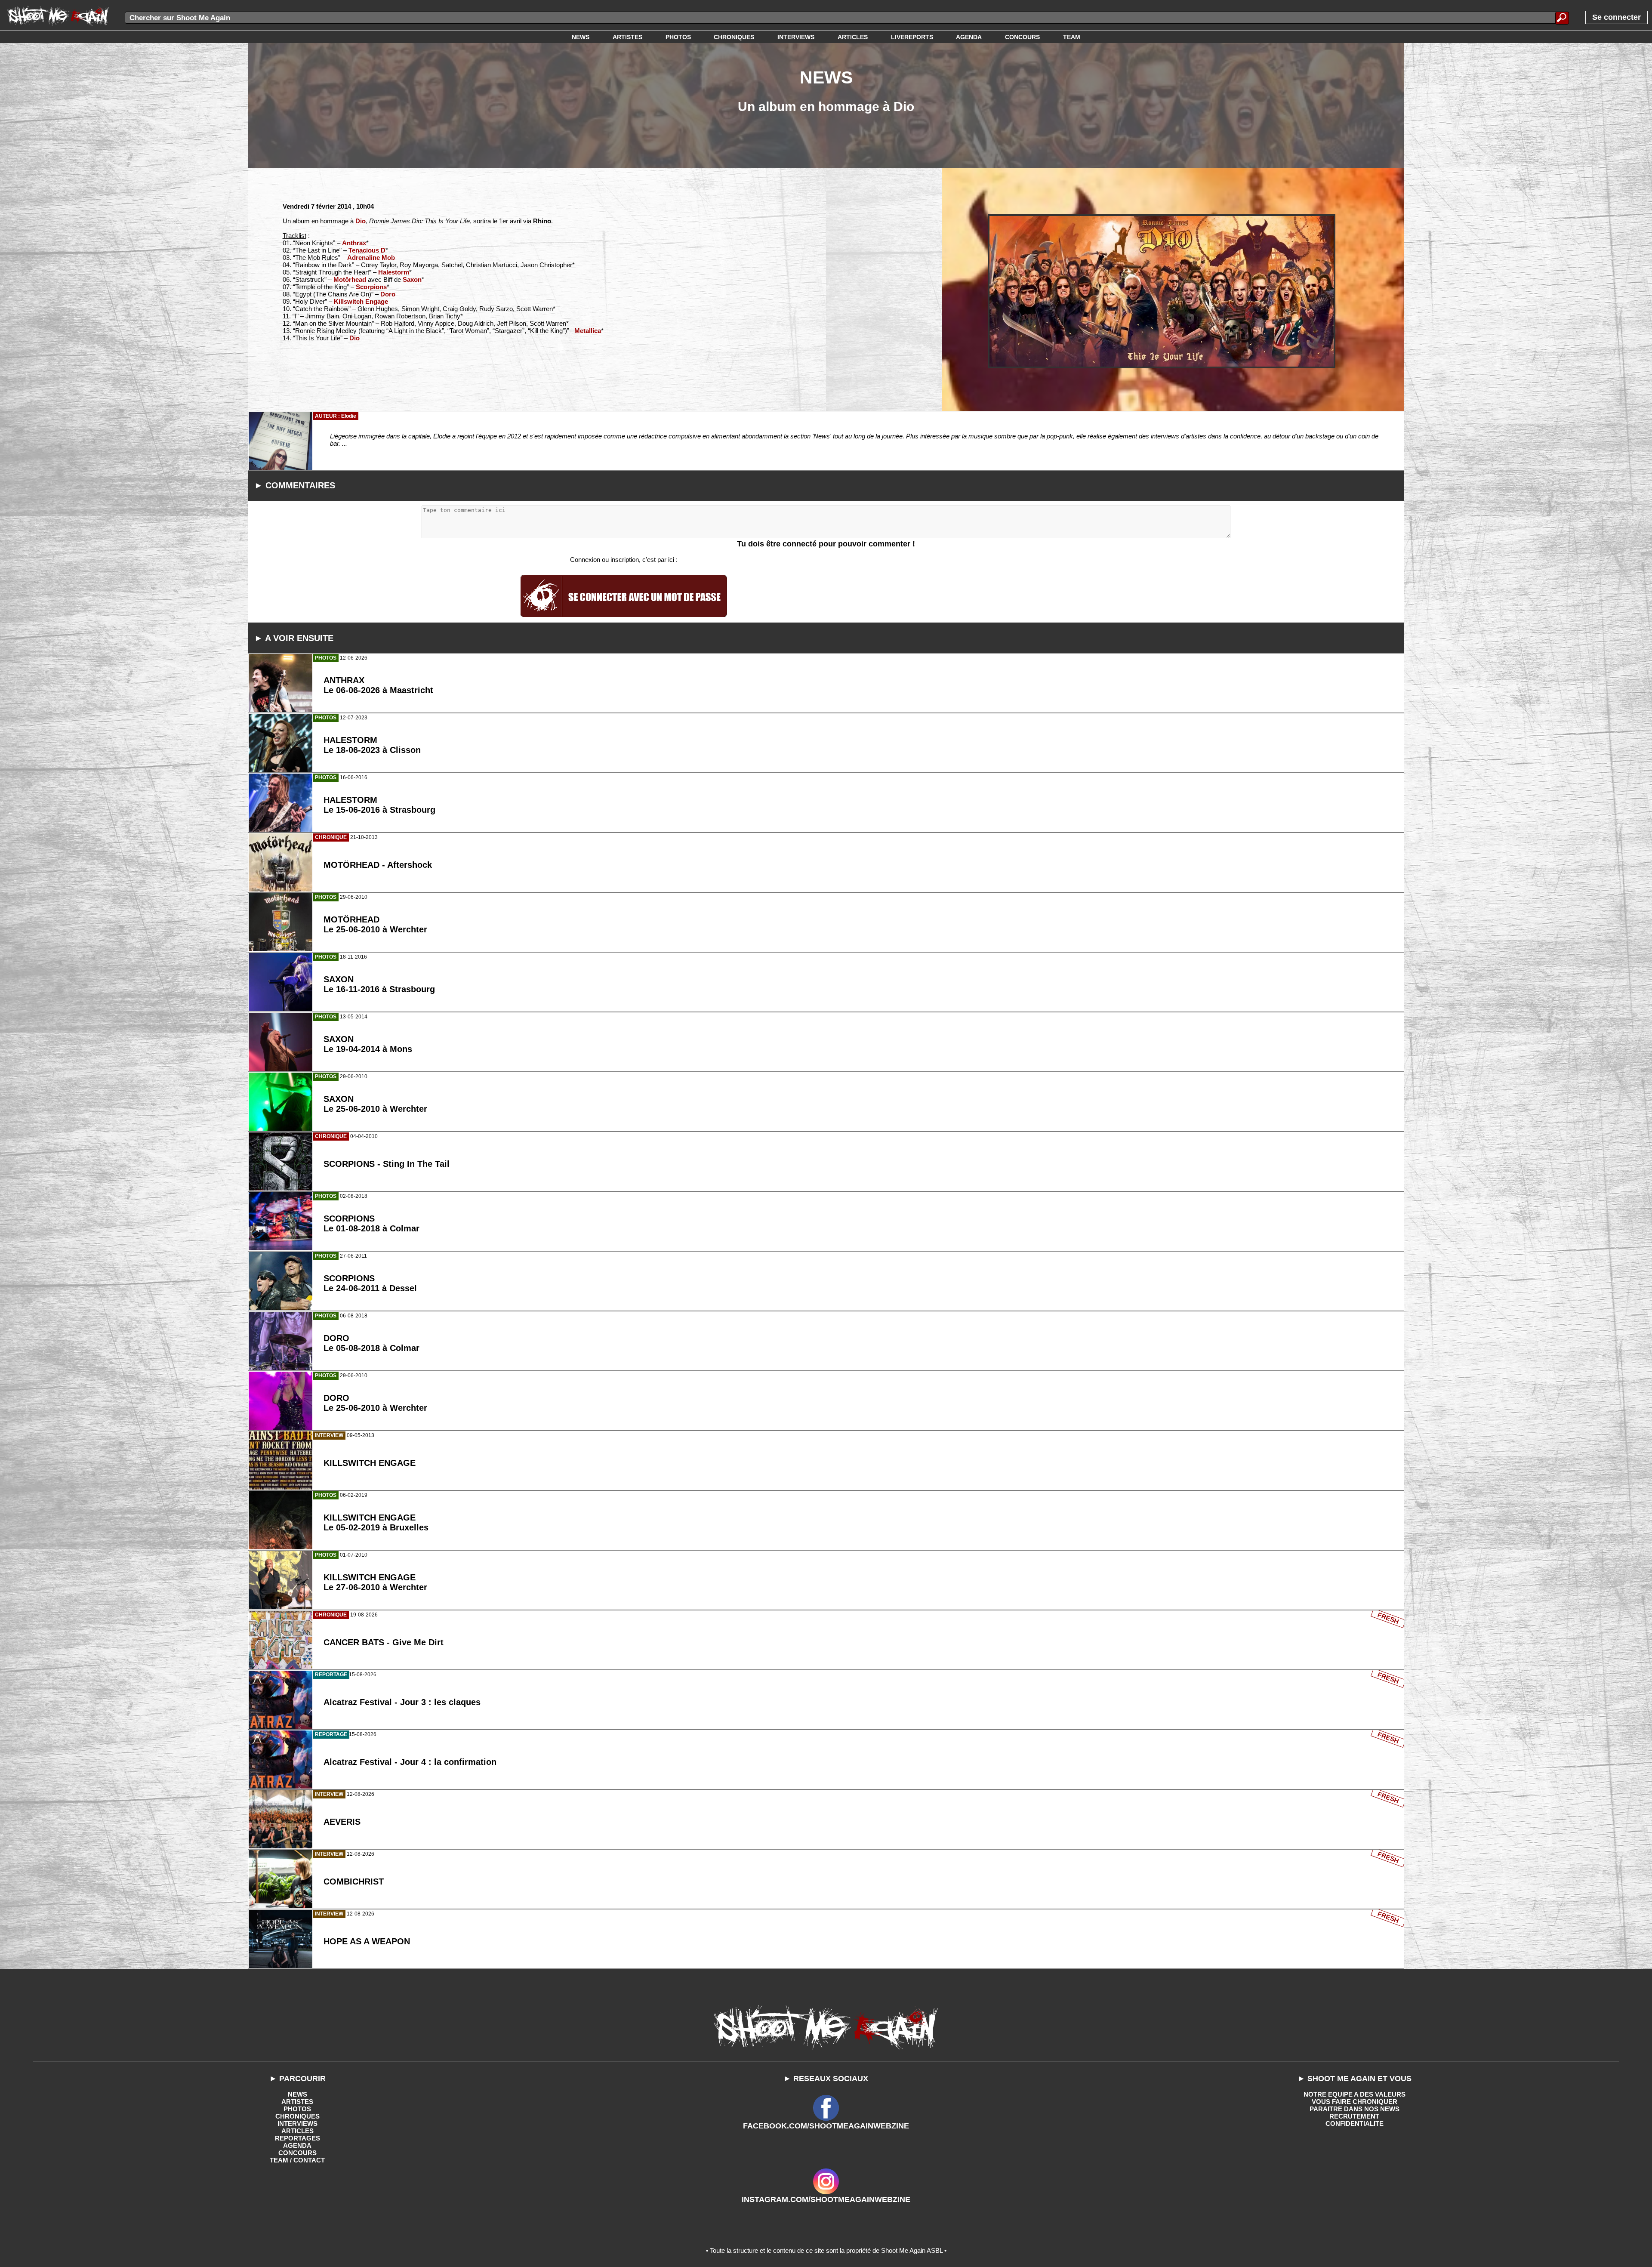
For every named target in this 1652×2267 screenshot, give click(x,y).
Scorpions (371, 287)
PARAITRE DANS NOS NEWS (1355, 2109)
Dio (361, 221)
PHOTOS (297, 2109)
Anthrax (354, 243)
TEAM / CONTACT (297, 2160)
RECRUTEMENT (1354, 2116)
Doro (388, 294)
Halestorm (394, 272)
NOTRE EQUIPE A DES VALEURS (1355, 2094)
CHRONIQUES (297, 2116)
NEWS (297, 2094)
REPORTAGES (297, 2138)
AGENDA (297, 2145)
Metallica (588, 331)
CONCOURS (297, 2153)
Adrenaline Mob (371, 258)
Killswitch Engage (361, 301)
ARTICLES (297, 2131)
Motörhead (350, 279)
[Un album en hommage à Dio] (1162, 291)
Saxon (412, 279)
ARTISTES (297, 2102)
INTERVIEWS (297, 2124)
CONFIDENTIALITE (1355, 2124)
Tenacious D (367, 250)
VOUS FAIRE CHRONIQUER (1355, 2102)
